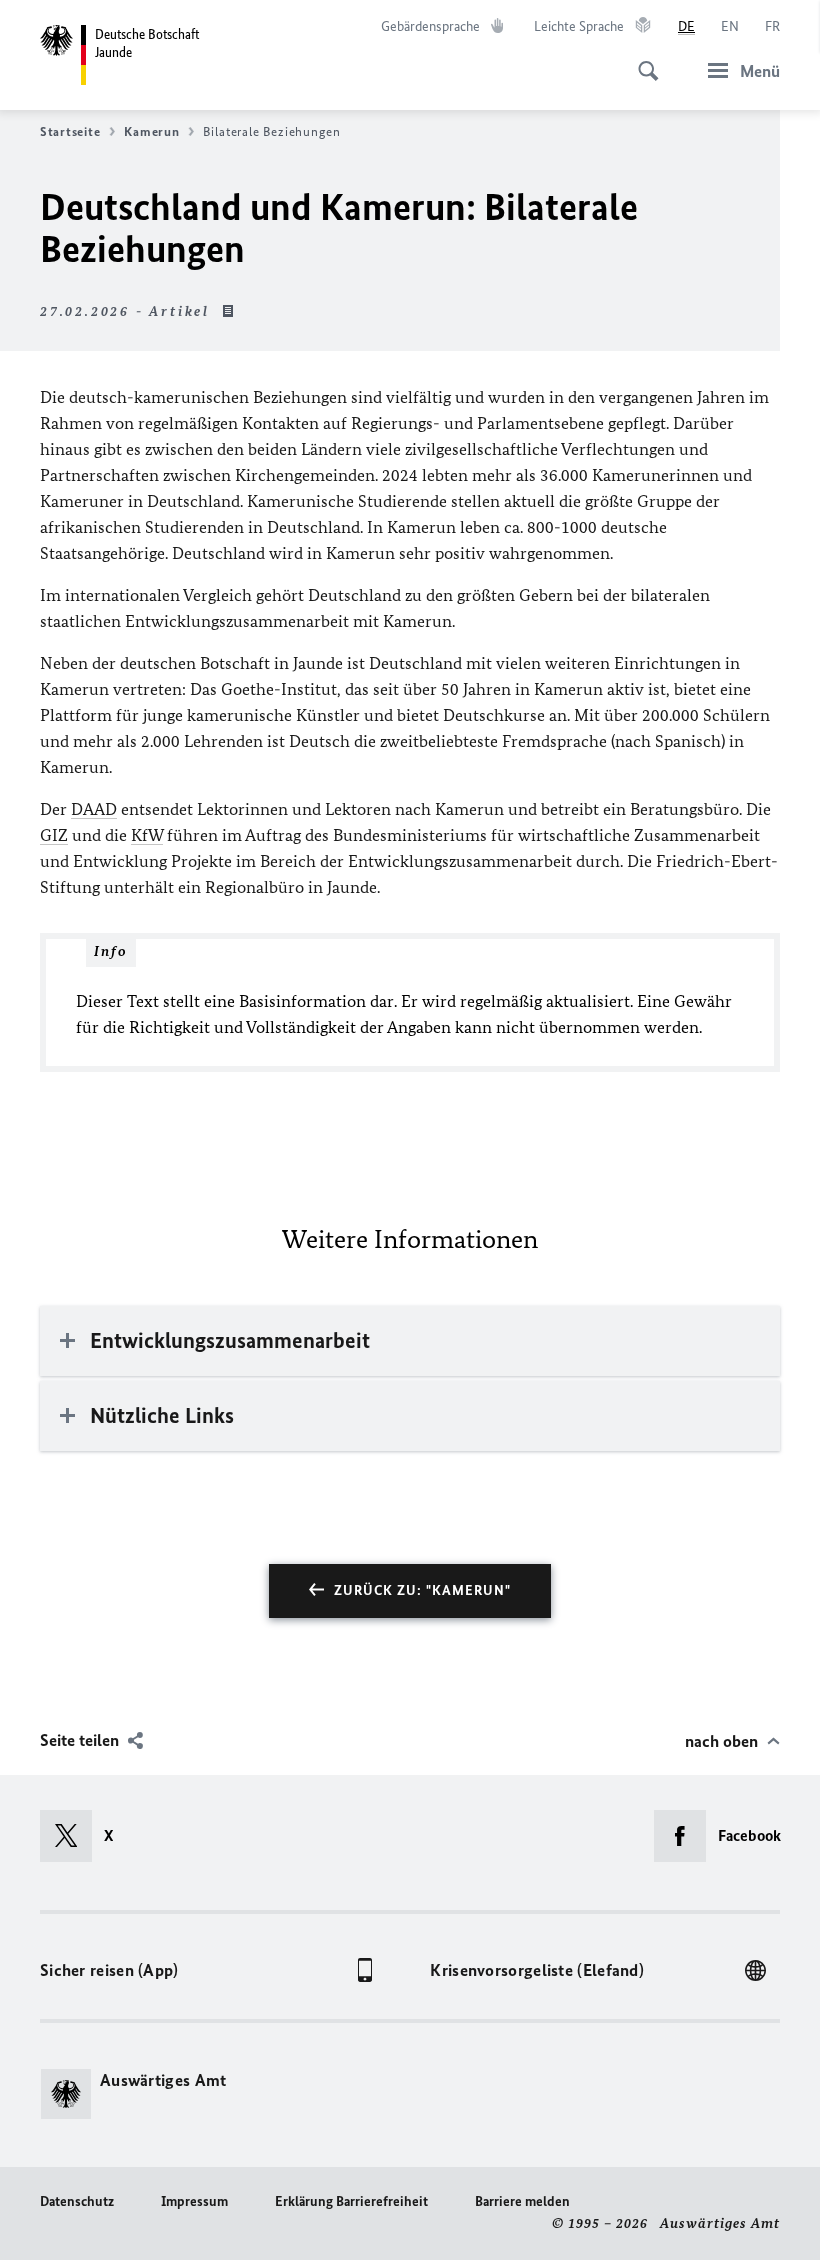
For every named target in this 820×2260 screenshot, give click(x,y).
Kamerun (151, 131)
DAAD (94, 809)
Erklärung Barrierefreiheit (351, 2201)
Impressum (194, 2201)
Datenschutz (77, 2201)
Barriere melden (522, 2201)
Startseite (70, 131)
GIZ (54, 835)
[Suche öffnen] (642, 60)
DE (686, 26)
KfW (147, 835)
